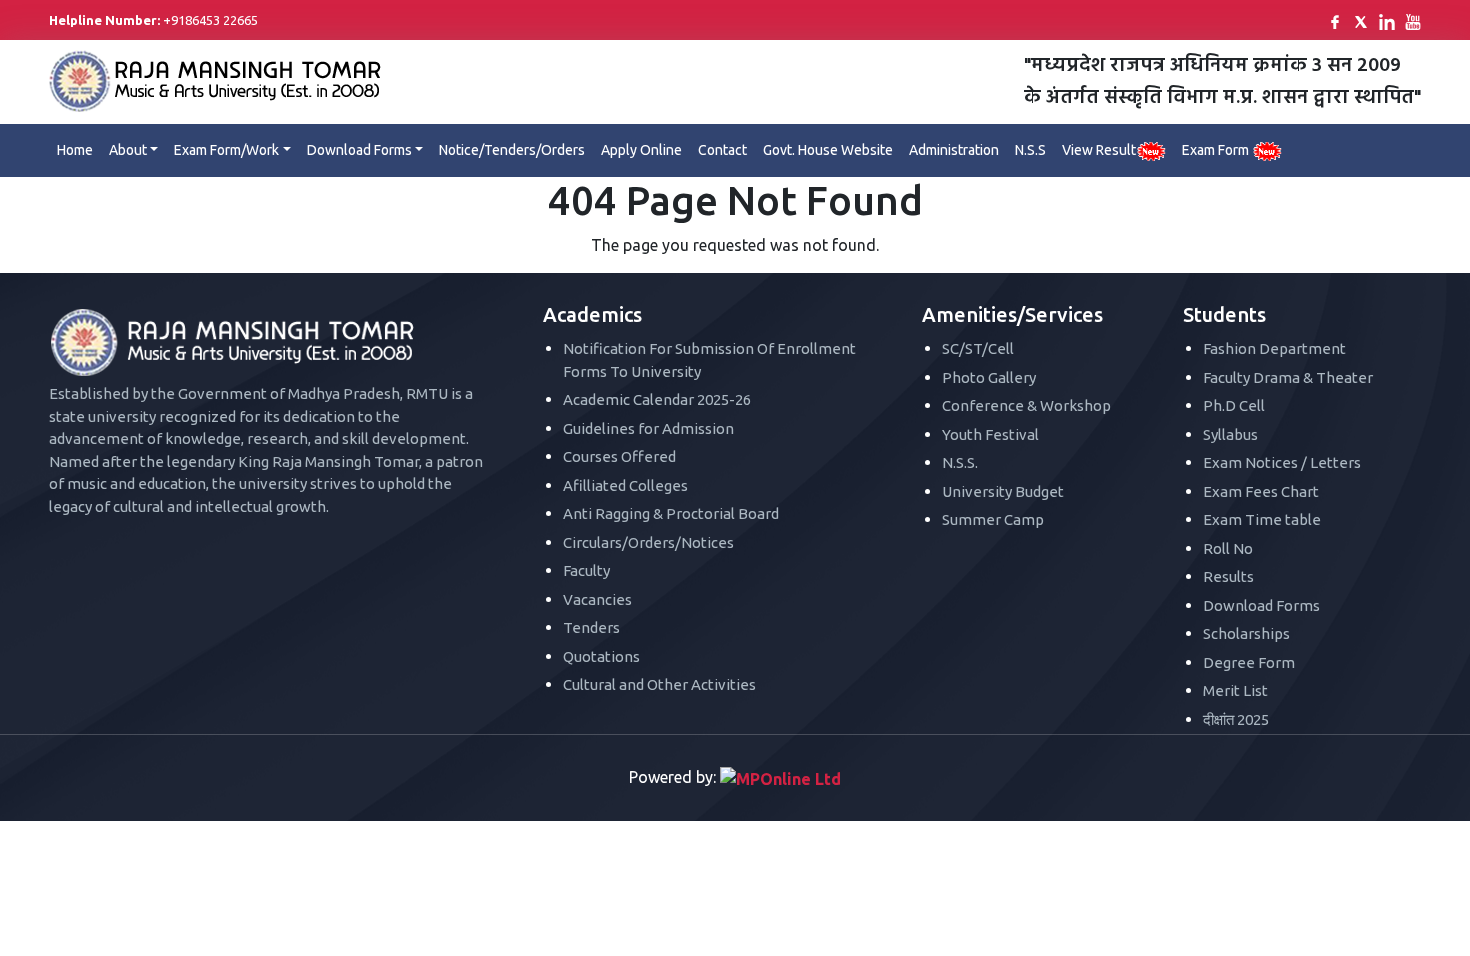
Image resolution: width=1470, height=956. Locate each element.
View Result (1099, 150)
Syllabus (1230, 434)
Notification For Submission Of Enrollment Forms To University (709, 360)
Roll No (1228, 548)
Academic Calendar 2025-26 (657, 399)
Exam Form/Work (226, 150)
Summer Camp (993, 519)
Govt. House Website (828, 150)
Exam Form (1217, 150)
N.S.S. (960, 462)
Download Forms (359, 150)
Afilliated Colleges (625, 485)
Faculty (586, 570)
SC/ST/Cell (978, 348)
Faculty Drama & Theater (1288, 377)
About (128, 150)
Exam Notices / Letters (1282, 462)
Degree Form (1249, 662)
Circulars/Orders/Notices (648, 542)
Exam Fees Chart (1261, 491)
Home (75, 150)
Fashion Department (1274, 348)
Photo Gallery (989, 377)
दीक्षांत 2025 (1236, 719)
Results (1228, 576)
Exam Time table (1262, 519)
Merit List (1235, 690)
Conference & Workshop (1026, 405)
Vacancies (597, 599)
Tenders (591, 627)
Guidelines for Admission (648, 428)
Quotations (601, 656)
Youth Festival (990, 434)
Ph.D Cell (1234, 405)
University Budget (1003, 491)
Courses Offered (619, 456)
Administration (954, 150)
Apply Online (641, 150)
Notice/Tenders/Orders (512, 150)
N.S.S (1030, 150)
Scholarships (1246, 633)
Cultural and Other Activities (659, 684)
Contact (722, 150)
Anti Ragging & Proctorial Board (671, 513)
